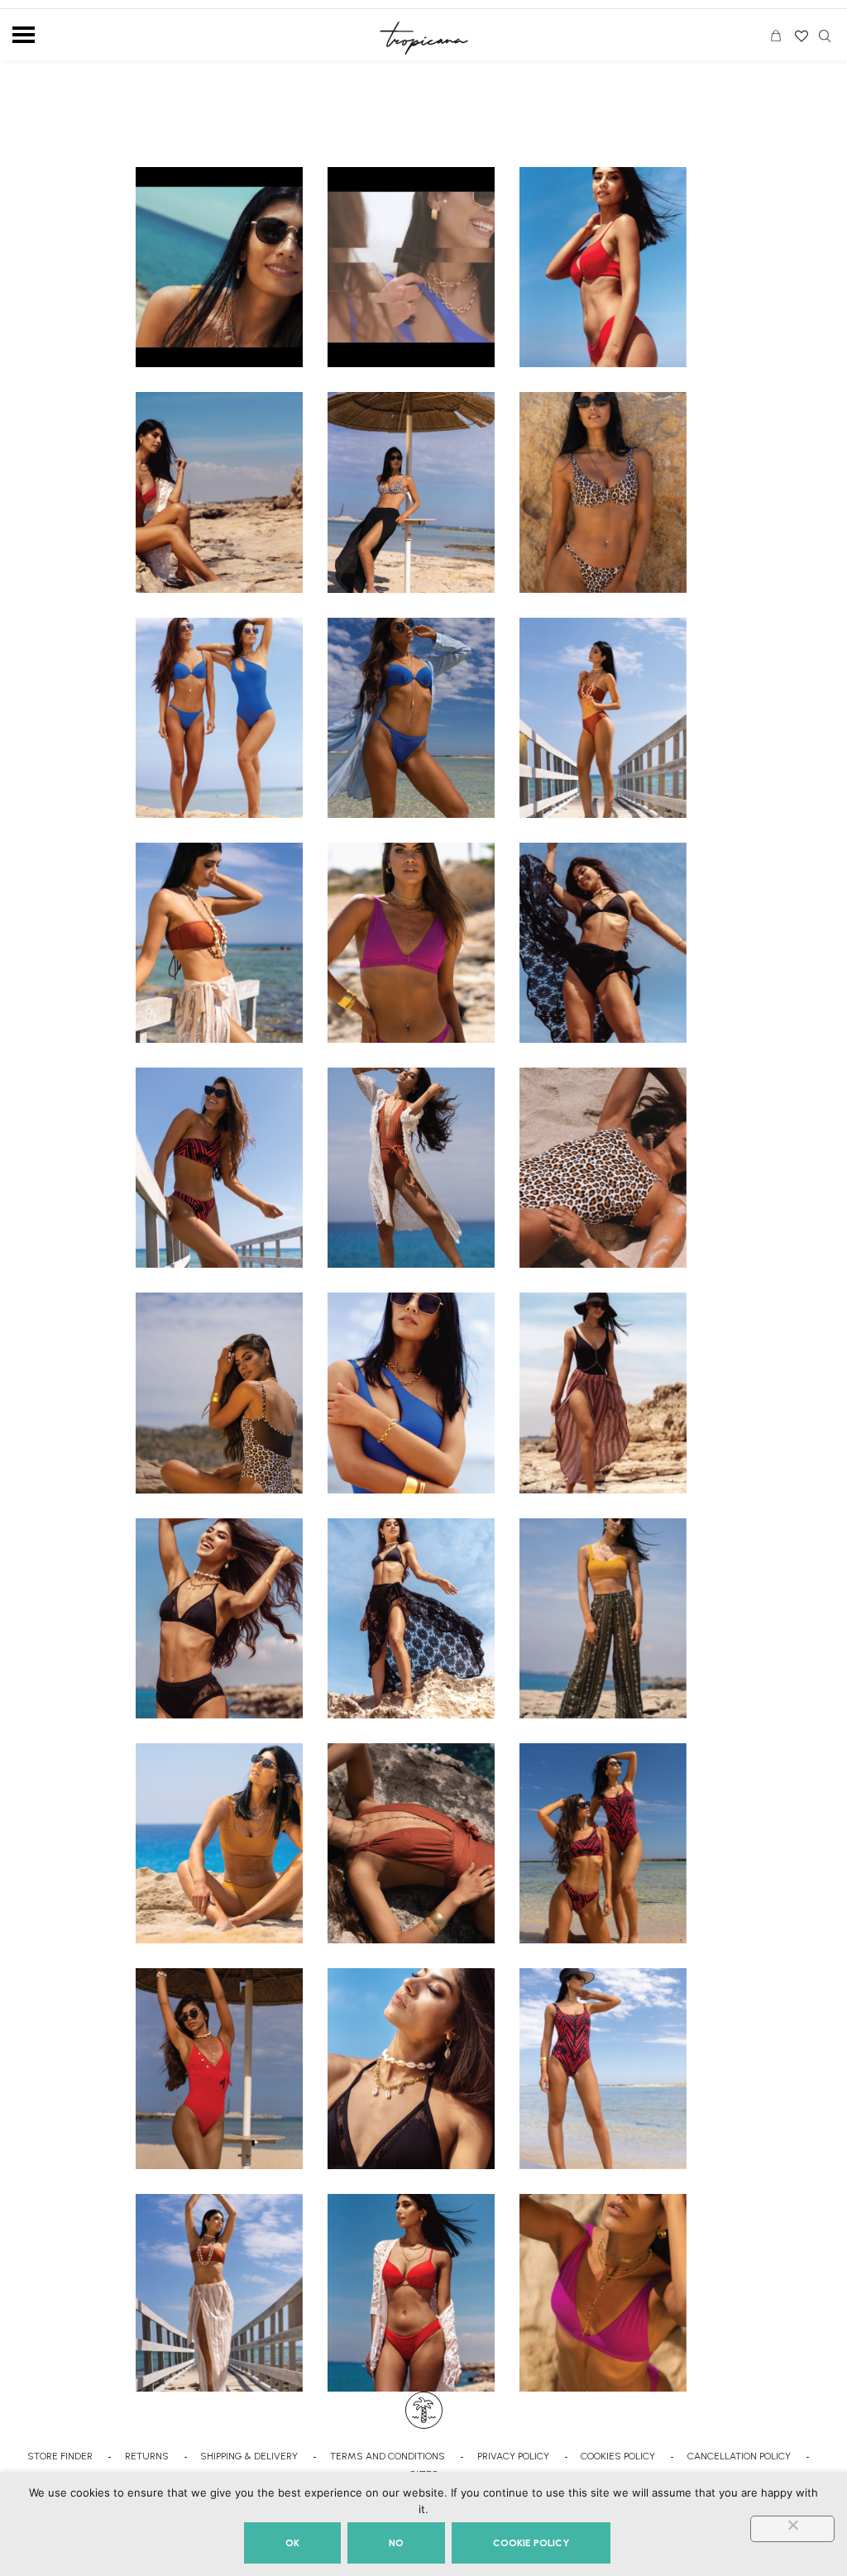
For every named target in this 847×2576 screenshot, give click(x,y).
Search (825, 36)
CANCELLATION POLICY (739, 2456)
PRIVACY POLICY (513, 2456)
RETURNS (147, 2456)
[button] (219, 267)
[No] (792, 2529)
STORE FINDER (60, 2456)
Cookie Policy (531, 2543)
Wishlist (800, 31)
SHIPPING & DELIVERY (249, 2456)
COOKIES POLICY (618, 2456)
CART (780, 38)
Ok (292, 2543)
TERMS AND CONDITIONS (388, 2456)
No (396, 2543)
